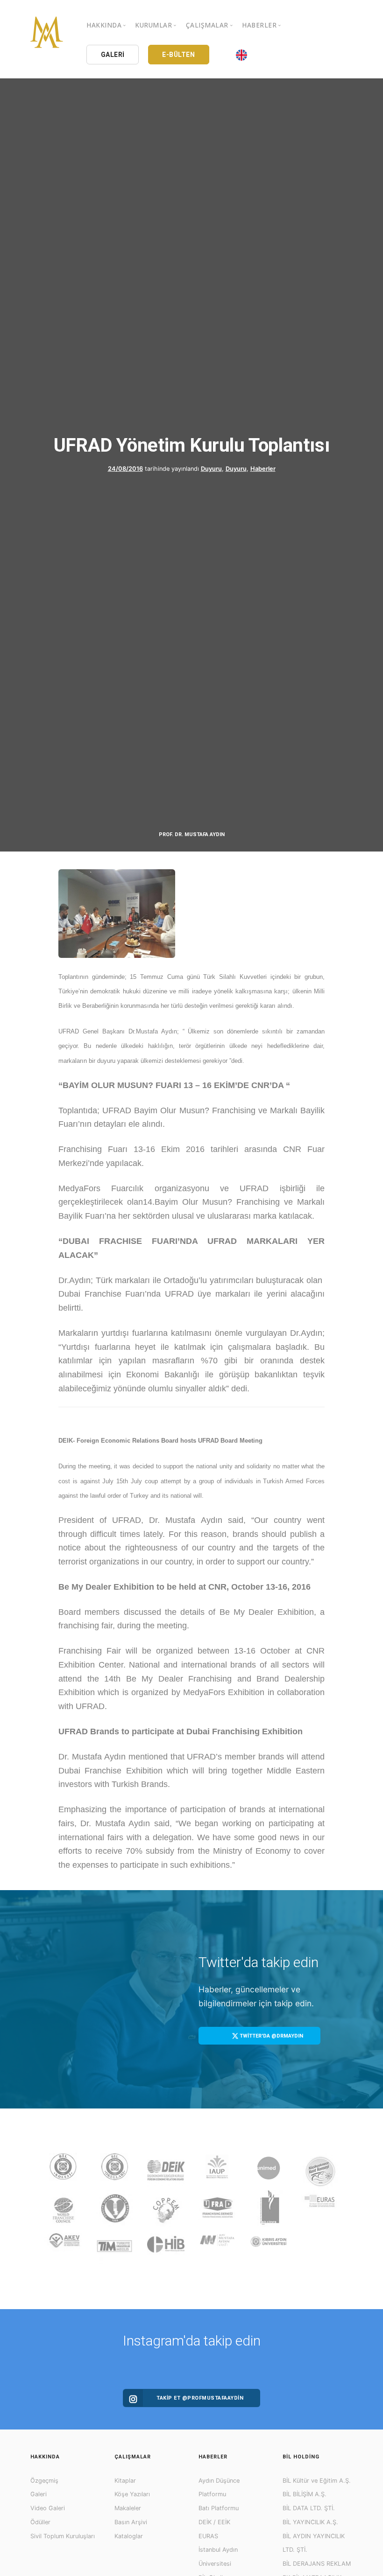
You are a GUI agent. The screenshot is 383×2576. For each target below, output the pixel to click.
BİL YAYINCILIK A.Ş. (310, 2522)
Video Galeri (48, 2508)
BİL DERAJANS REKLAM (317, 2564)
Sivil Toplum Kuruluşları (63, 2536)
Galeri (39, 2494)
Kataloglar (129, 2536)
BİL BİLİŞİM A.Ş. (305, 2494)
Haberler (263, 469)
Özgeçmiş (44, 2481)
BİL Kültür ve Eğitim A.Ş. (317, 2481)
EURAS (208, 2536)
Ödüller (40, 2522)
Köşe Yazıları (132, 2494)
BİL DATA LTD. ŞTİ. (309, 2508)
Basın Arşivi (131, 2522)
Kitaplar (125, 2481)
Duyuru (211, 469)
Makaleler (128, 2508)
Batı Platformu (219, 2508)
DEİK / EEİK (214, 2522)
